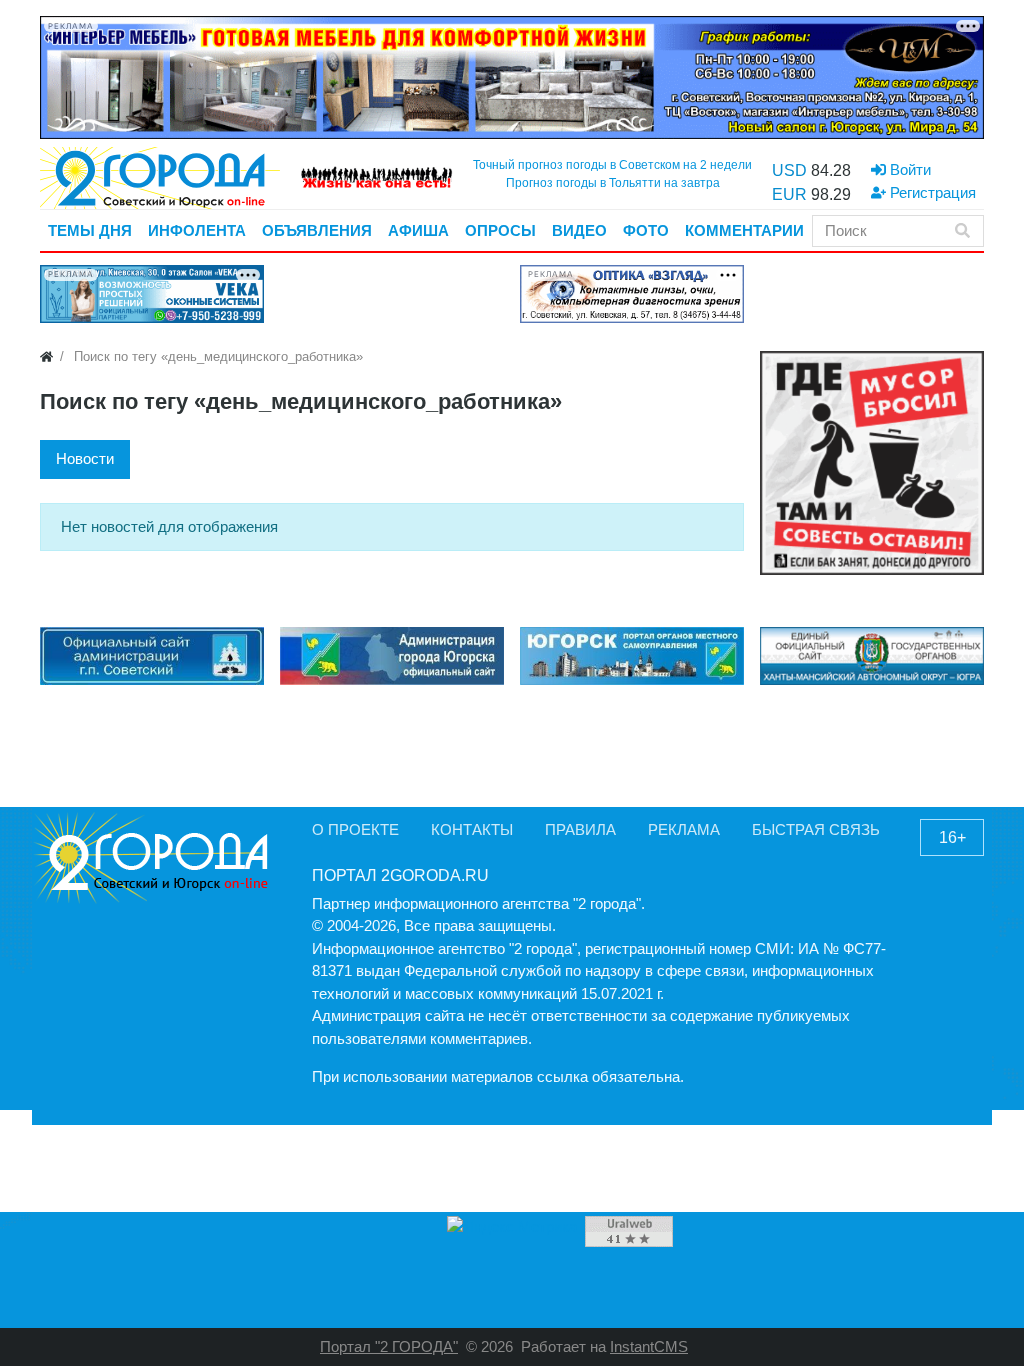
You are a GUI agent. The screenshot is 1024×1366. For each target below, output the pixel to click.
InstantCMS (649, 1346)
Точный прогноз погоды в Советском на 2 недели (612, 165)
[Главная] (46, 356)
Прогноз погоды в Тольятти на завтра (613, 183)
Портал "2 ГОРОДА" (389, 1346)
